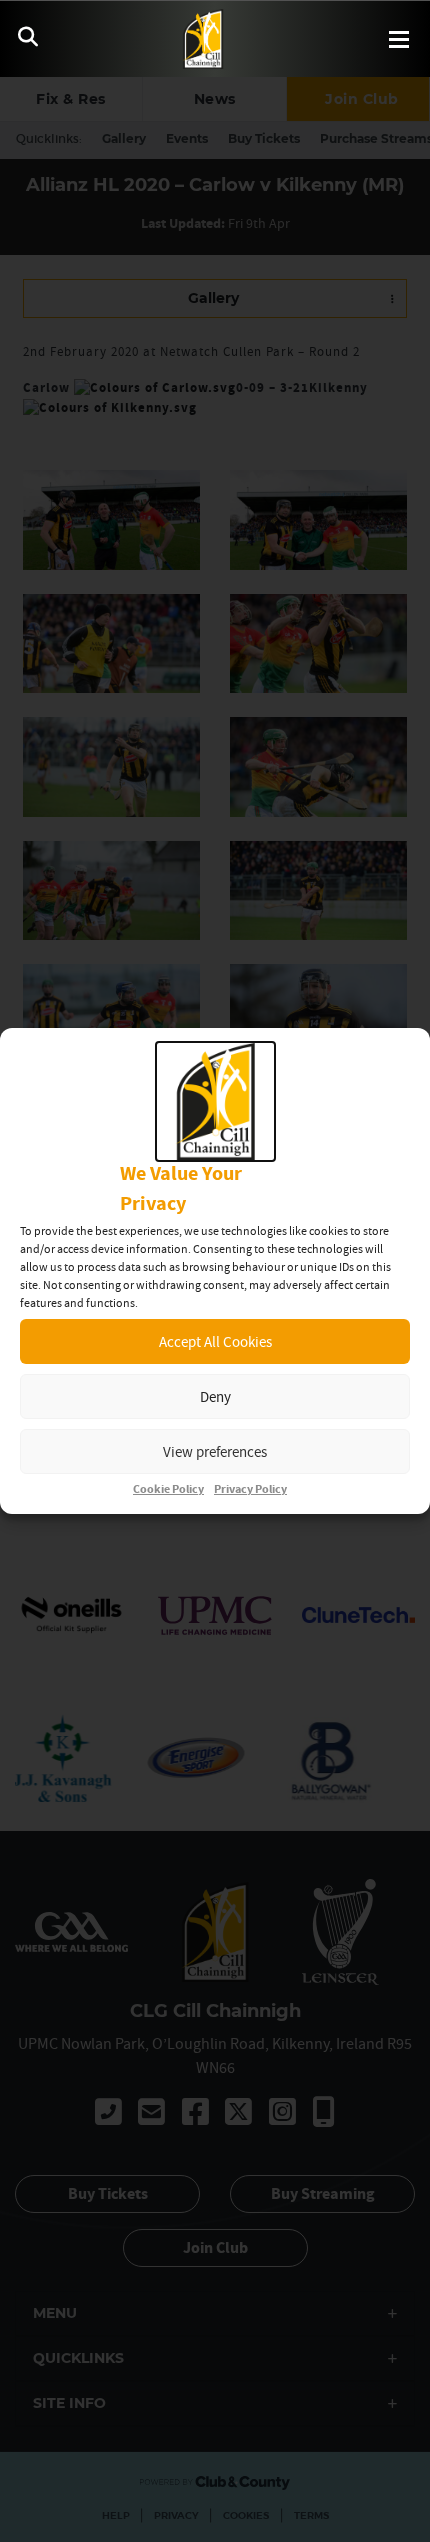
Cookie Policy (168, 1489)
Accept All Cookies (215, 1341)
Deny (215, 1396)
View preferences (215, 1451)
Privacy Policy (250, 1489)
